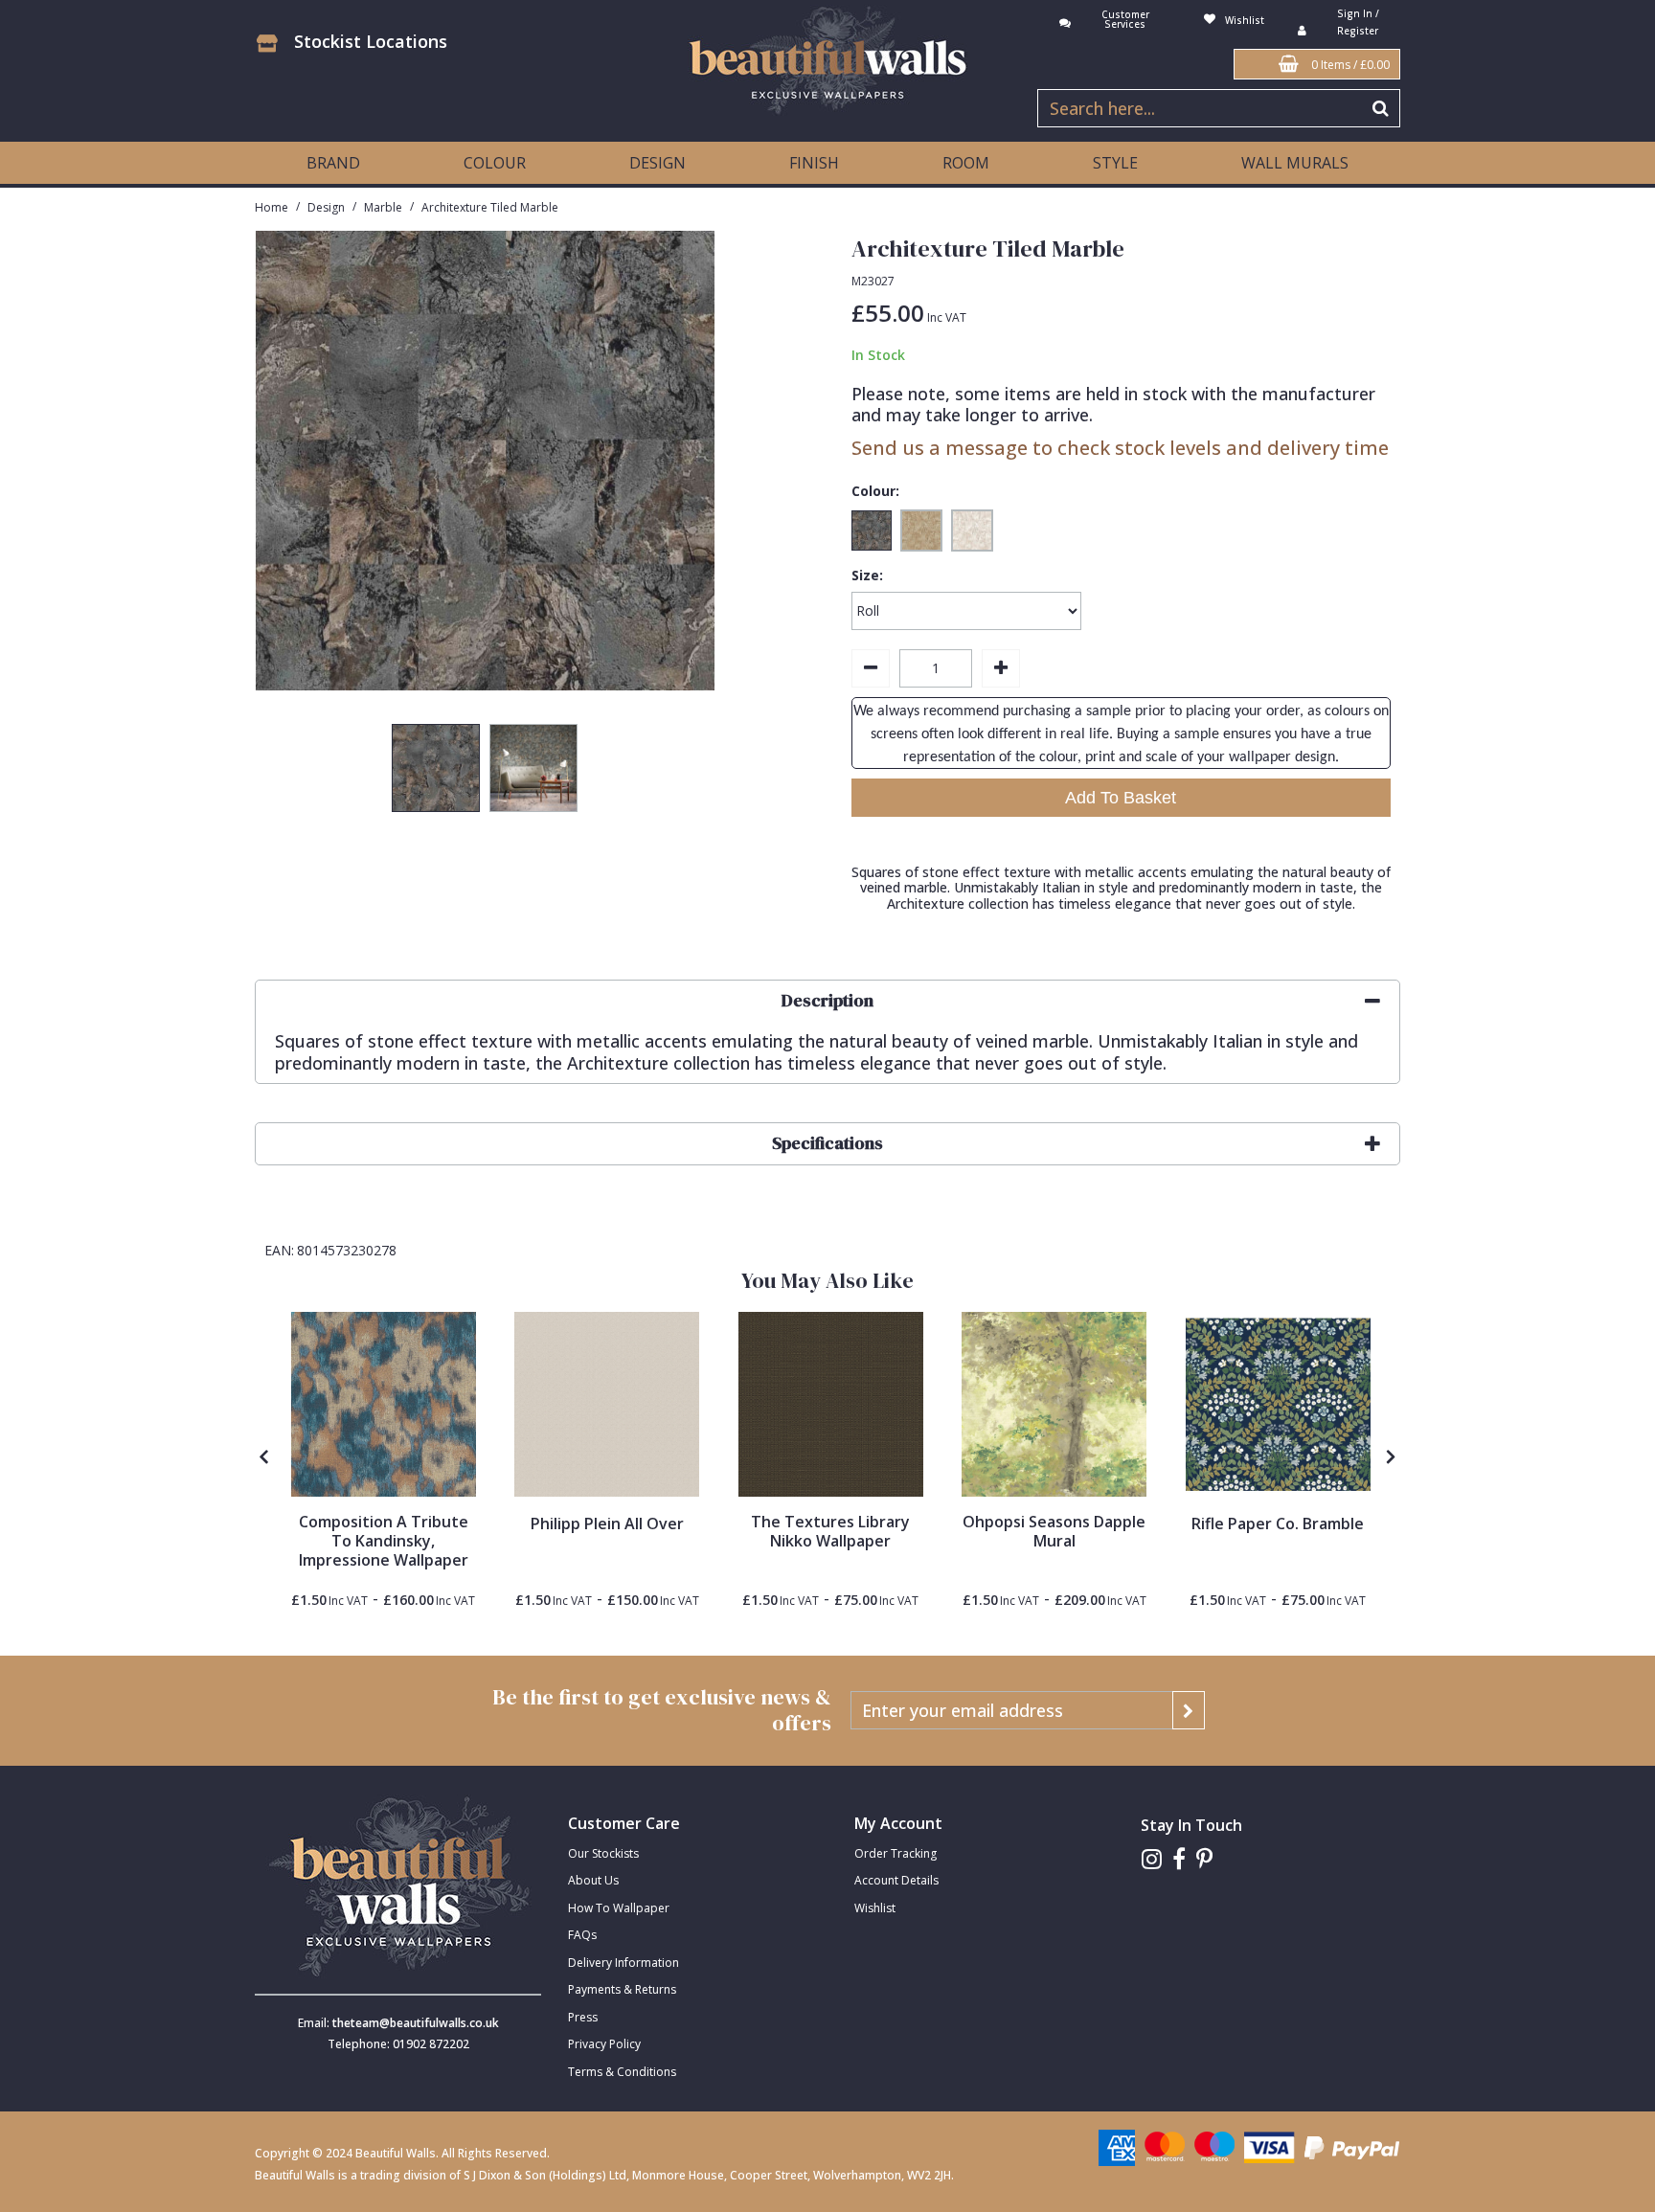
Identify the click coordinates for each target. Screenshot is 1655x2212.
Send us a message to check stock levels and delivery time (1120, 448)
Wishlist (875, 1908)
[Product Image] (384, 1404)
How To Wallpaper (619, 1908)
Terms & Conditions (622, 2072)
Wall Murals (1295, 163)
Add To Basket (1121, 798)
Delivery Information (623, 1963)
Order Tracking (896, 1853)
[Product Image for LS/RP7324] (1278, 1404)
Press (583, 2017)
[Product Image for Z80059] (607, 1404)
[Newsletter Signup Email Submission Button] (1189, 1710)
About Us (593, 1880)
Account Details (896, 1880)
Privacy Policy (604, 2044)
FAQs (582, 1935)
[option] (436, 773)
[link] (1152, 1859)
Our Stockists (603, 1853)
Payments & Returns (622, 1989)
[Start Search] (1382, 108)
